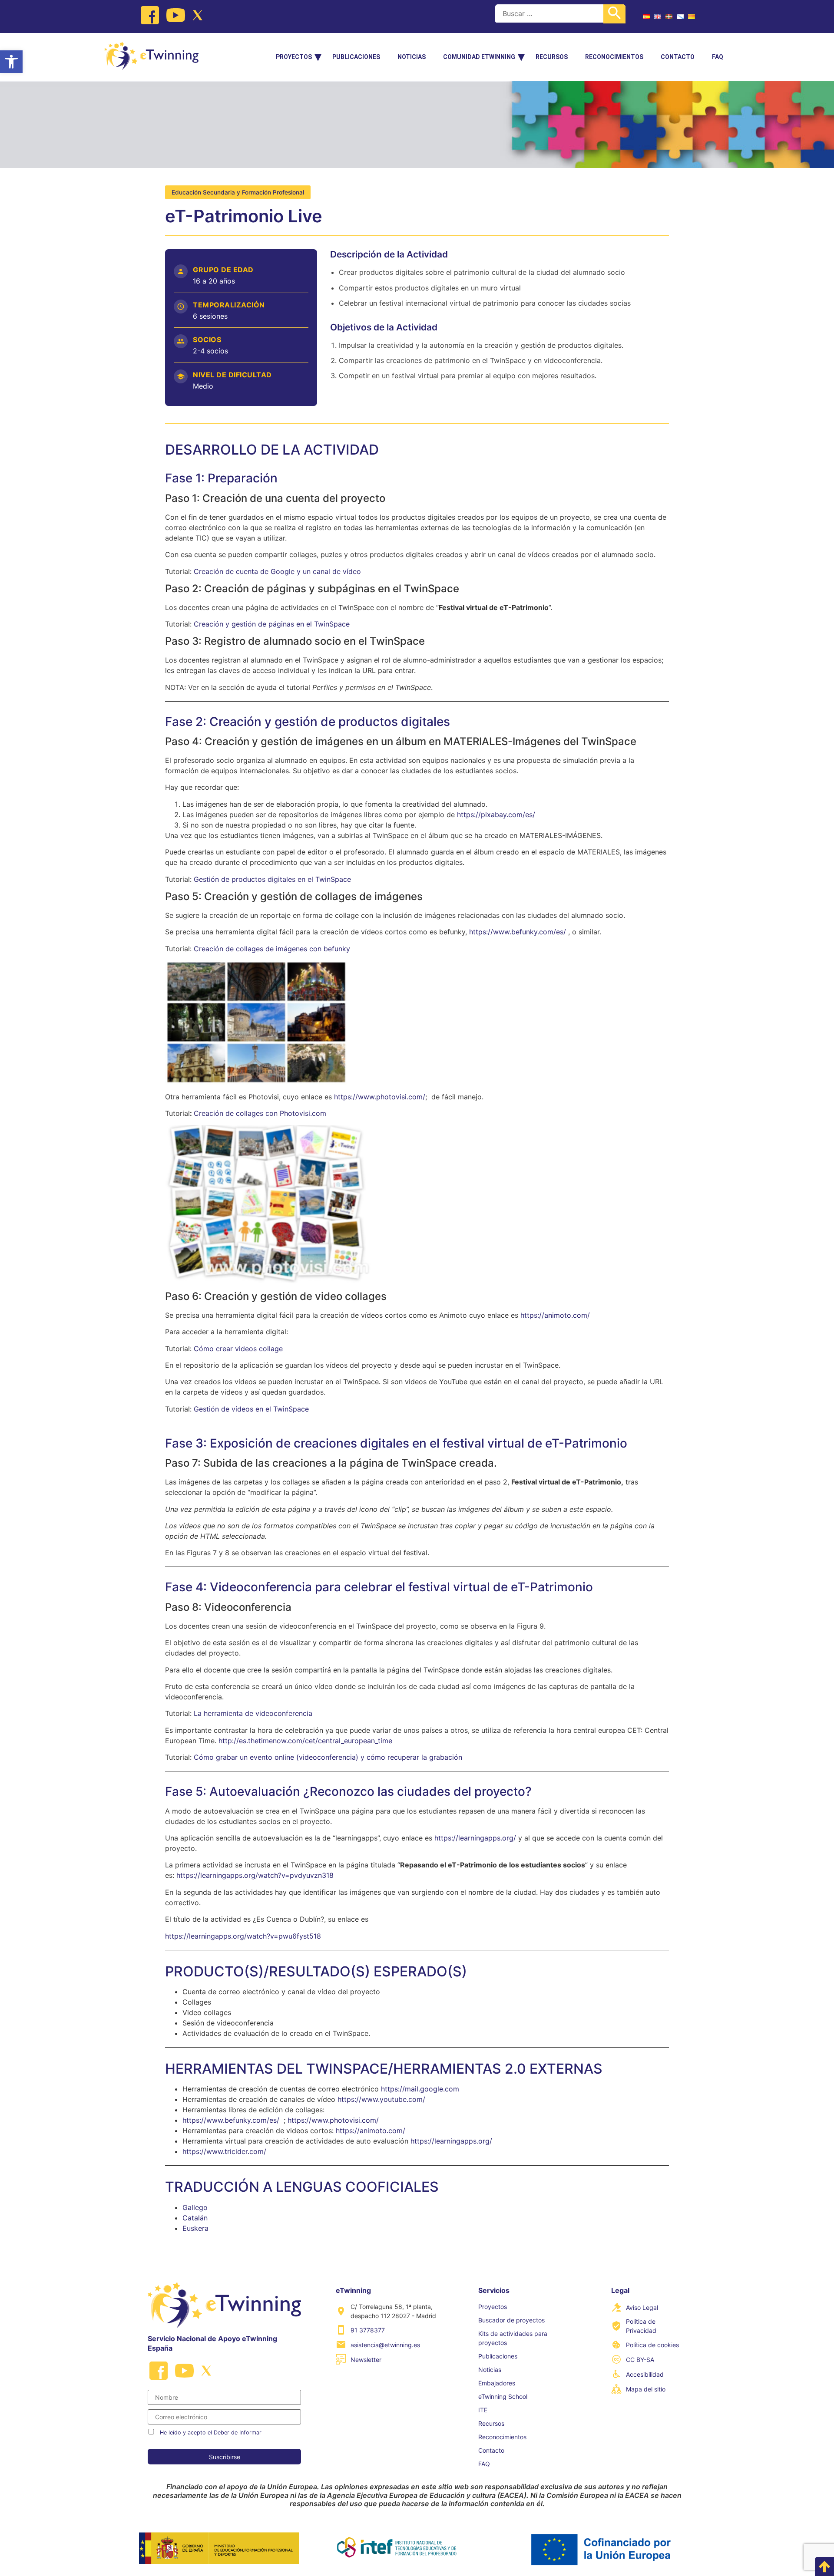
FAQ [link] (718, 57)
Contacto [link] (678, 57)
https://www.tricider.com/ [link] (224, 2151)
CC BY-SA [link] (640, 2360)
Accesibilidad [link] (645, 2374)
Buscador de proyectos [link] (511, 2320)
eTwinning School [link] (503, 2396)
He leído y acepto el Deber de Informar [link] (211, 2433)
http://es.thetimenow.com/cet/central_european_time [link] (305, 1741)
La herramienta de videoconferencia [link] (253, 1713)
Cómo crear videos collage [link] (238, 1349)
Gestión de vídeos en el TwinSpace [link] (251, 1409)
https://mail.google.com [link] (420, 2089)
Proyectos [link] (294, 57)
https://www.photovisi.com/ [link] (380, 1097)
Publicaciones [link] (356, 57)
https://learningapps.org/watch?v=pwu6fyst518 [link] (243, 1936)
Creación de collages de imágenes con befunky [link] (272, 949)
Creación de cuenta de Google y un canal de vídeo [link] (277, 571)
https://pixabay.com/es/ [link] (496, 815)
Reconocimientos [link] (614, 57)
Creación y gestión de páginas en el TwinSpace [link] (272, 624)
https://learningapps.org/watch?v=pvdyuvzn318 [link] (255, 1875)
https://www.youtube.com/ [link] (381, 2099)
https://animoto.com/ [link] (555, 1315)
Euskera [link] (195, 2228)
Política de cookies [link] (652, 2345)
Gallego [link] (195, 2207)
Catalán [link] (195, 2218)
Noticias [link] (412, 57)
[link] (11, 62)
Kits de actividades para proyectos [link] (513, 2338)
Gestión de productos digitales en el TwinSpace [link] (272, 879)
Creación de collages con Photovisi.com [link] (260, 1113)
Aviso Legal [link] (642, 2307)
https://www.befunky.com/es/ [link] (518, 932)
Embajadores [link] (497, 2383)
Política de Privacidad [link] (641, 2326)
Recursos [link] (552, 57)
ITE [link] (483, 2410)
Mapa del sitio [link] (646, 2389)
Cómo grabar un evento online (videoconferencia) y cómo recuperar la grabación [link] (328, 1757)
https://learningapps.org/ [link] (475, 1838)
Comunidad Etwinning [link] (479, 57)
